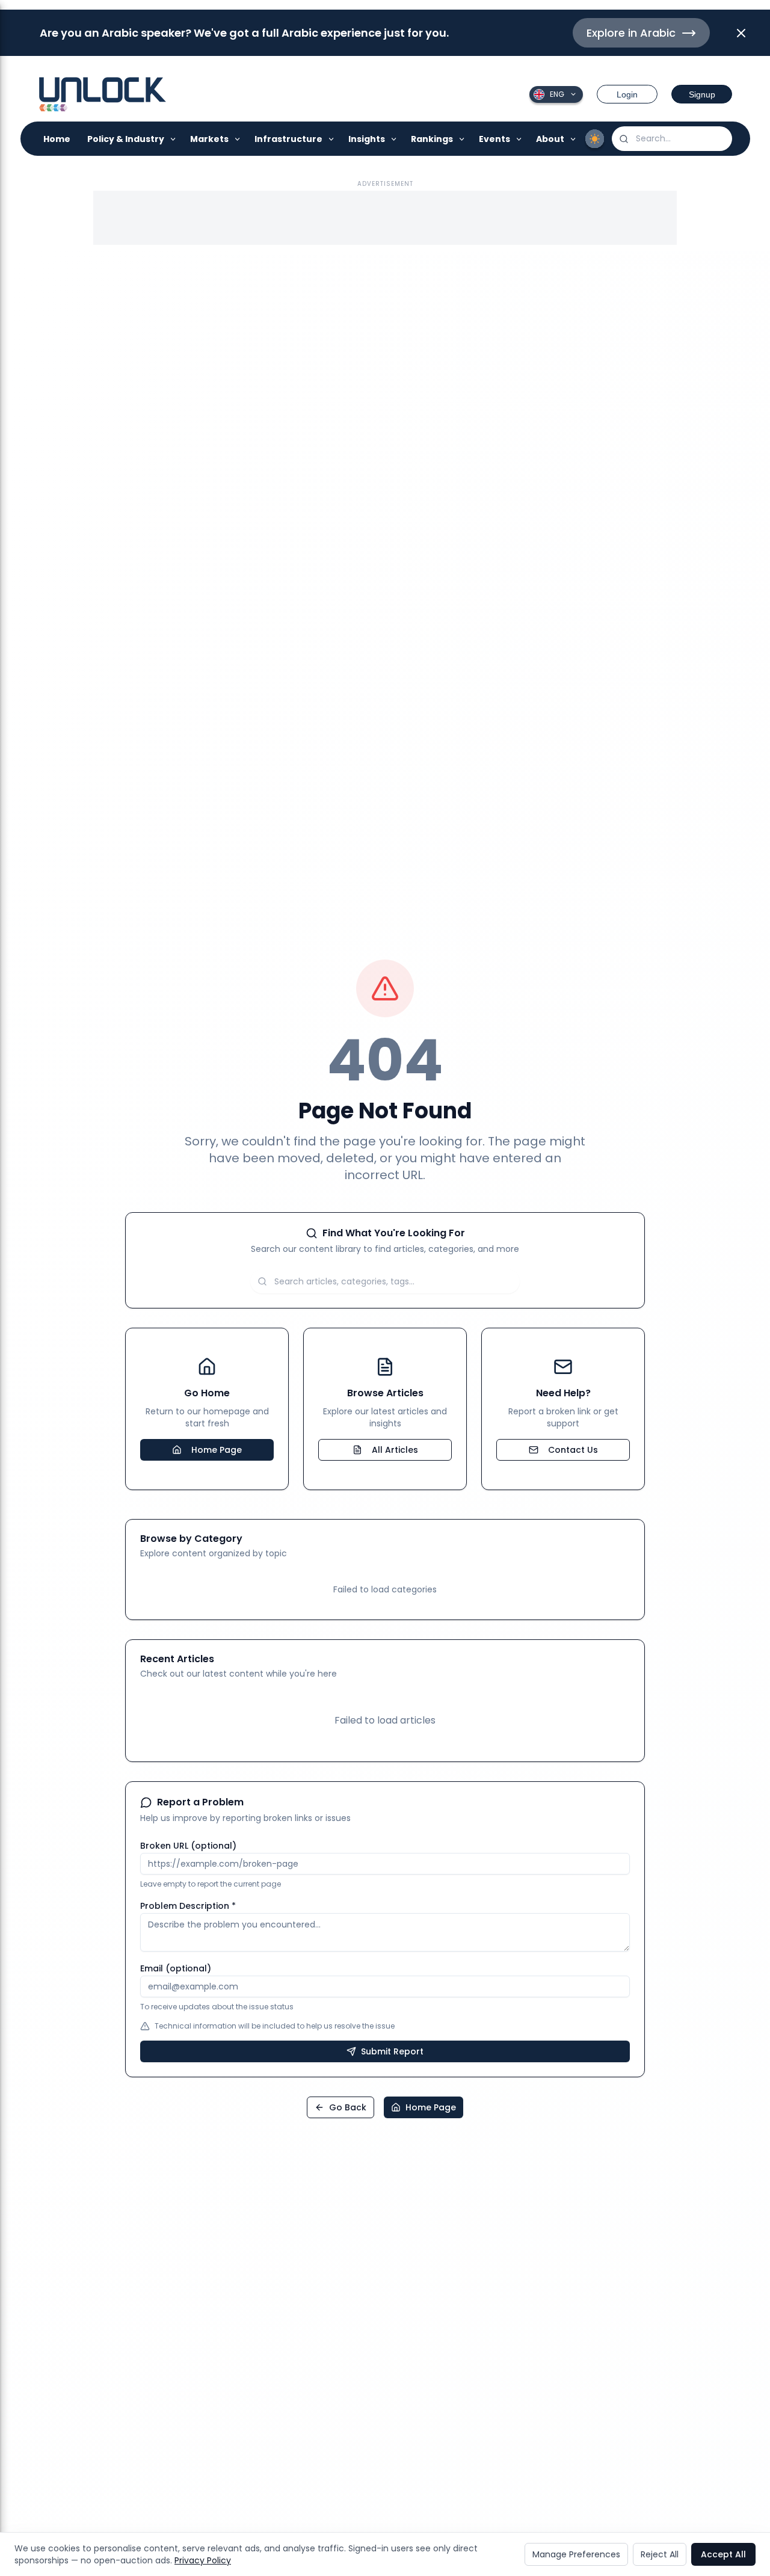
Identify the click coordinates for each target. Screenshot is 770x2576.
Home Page (217, 1450)
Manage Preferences (576, 2554)
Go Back (348, 2107)
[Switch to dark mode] (595, 139)
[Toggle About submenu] (574, 139)
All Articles (395, 1450)
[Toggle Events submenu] (519, 139)
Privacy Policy (203, 2560)
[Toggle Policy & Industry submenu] (174, 139)
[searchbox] (672, 139)
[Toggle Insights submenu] (394, 139)
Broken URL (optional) (188, 1846)
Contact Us (573, 1450)
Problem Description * (188, 1906)
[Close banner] (741, 33)
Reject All (660, 2554)
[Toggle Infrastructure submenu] (332, 139)
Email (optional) (176, 1968)
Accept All (723, 2554)
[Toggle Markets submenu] (238, 139)
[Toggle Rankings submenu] (462, 139)
